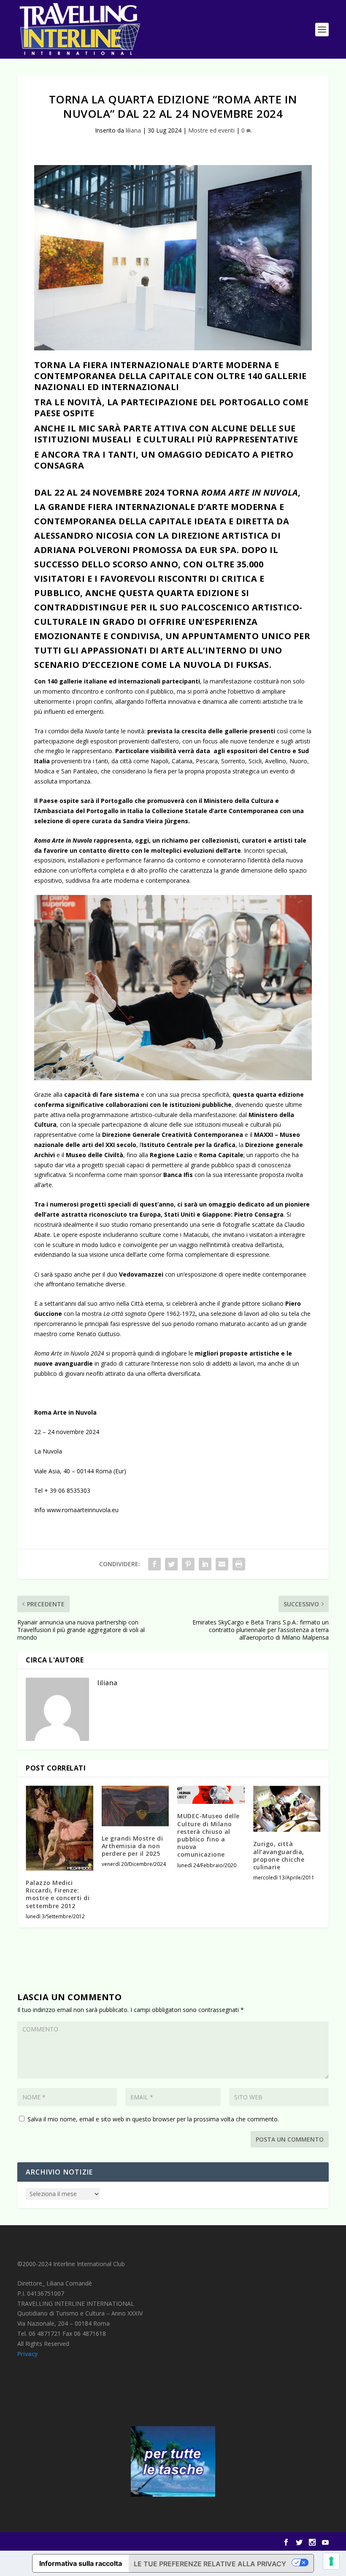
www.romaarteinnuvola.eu (83, 1510)
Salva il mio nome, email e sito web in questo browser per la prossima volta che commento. (153, 2119)
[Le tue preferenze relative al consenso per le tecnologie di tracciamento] (331, 2561)
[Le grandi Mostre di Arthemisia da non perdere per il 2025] (135, 1806)
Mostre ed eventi (211, 130)
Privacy (28, 2354)
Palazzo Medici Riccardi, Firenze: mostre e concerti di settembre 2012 (58, 1894)
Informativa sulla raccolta (81, 2563)
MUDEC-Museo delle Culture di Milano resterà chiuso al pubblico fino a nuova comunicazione (208, 1835)
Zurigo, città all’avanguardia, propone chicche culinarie (279, 1855)
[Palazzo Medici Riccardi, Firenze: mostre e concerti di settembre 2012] (59, 1828)
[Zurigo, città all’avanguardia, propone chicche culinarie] (287, 1809)
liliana (133, 130)
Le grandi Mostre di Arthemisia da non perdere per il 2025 (132, 1846)
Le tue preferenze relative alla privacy (210, 2564)
